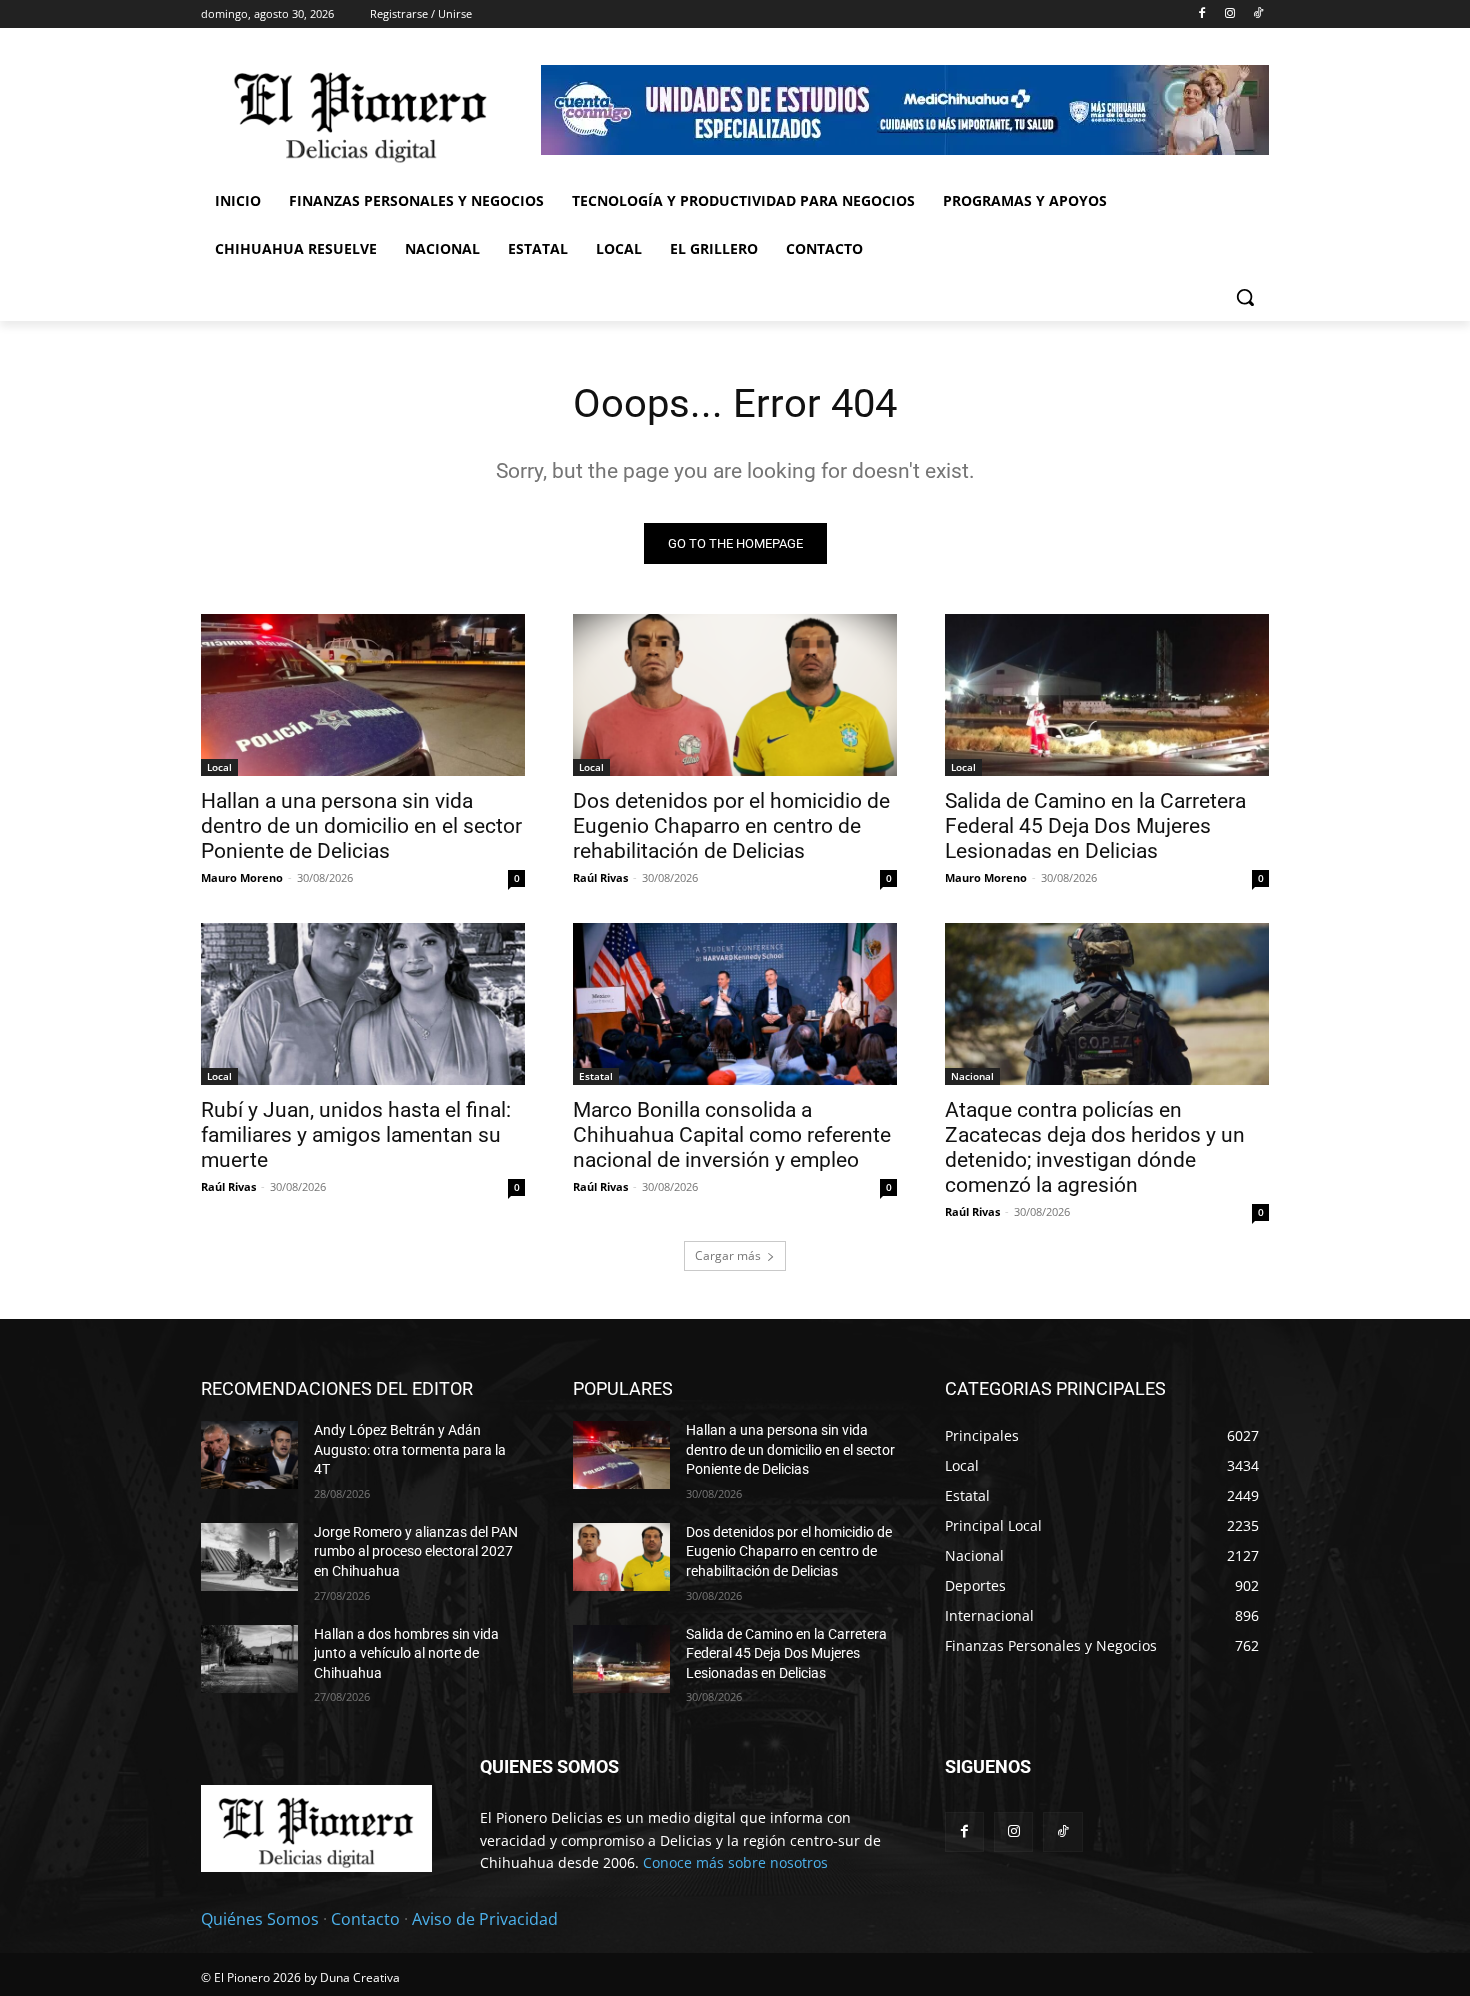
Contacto (365, 1919)
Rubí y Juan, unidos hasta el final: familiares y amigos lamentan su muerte (356, 1135)
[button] (1245, 297)
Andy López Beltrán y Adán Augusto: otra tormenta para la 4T (410, 1449)
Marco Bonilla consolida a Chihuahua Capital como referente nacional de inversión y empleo (732, 1135)
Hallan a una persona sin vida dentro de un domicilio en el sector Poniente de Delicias (361, 826)
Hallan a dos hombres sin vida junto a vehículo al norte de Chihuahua (406, 1653)
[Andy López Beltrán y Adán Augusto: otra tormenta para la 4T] (249, 1455)
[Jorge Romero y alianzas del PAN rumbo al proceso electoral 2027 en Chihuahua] (249, 1557)
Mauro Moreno (242, 877)
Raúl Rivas (600, 877)
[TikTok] (1257, 14)
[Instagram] (1229, 14)
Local (219, 767)
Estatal (596, 1076)
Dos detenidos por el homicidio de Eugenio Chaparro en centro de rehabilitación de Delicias (731, 826)
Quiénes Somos (260, 1919)
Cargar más (728, 1255)
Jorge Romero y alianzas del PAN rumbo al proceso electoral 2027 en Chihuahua (416, 1551)
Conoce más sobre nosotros (735, 1862)
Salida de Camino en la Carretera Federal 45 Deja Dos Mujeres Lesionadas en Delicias (1095, 826)
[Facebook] (1202, 14)
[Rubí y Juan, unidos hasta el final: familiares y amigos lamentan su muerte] (363, 1004)
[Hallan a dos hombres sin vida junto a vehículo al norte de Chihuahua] (249, 1659)
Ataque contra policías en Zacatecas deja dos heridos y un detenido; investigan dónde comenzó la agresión (1095, 1147)
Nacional (972, 1076)
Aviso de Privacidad (485, 1919)
